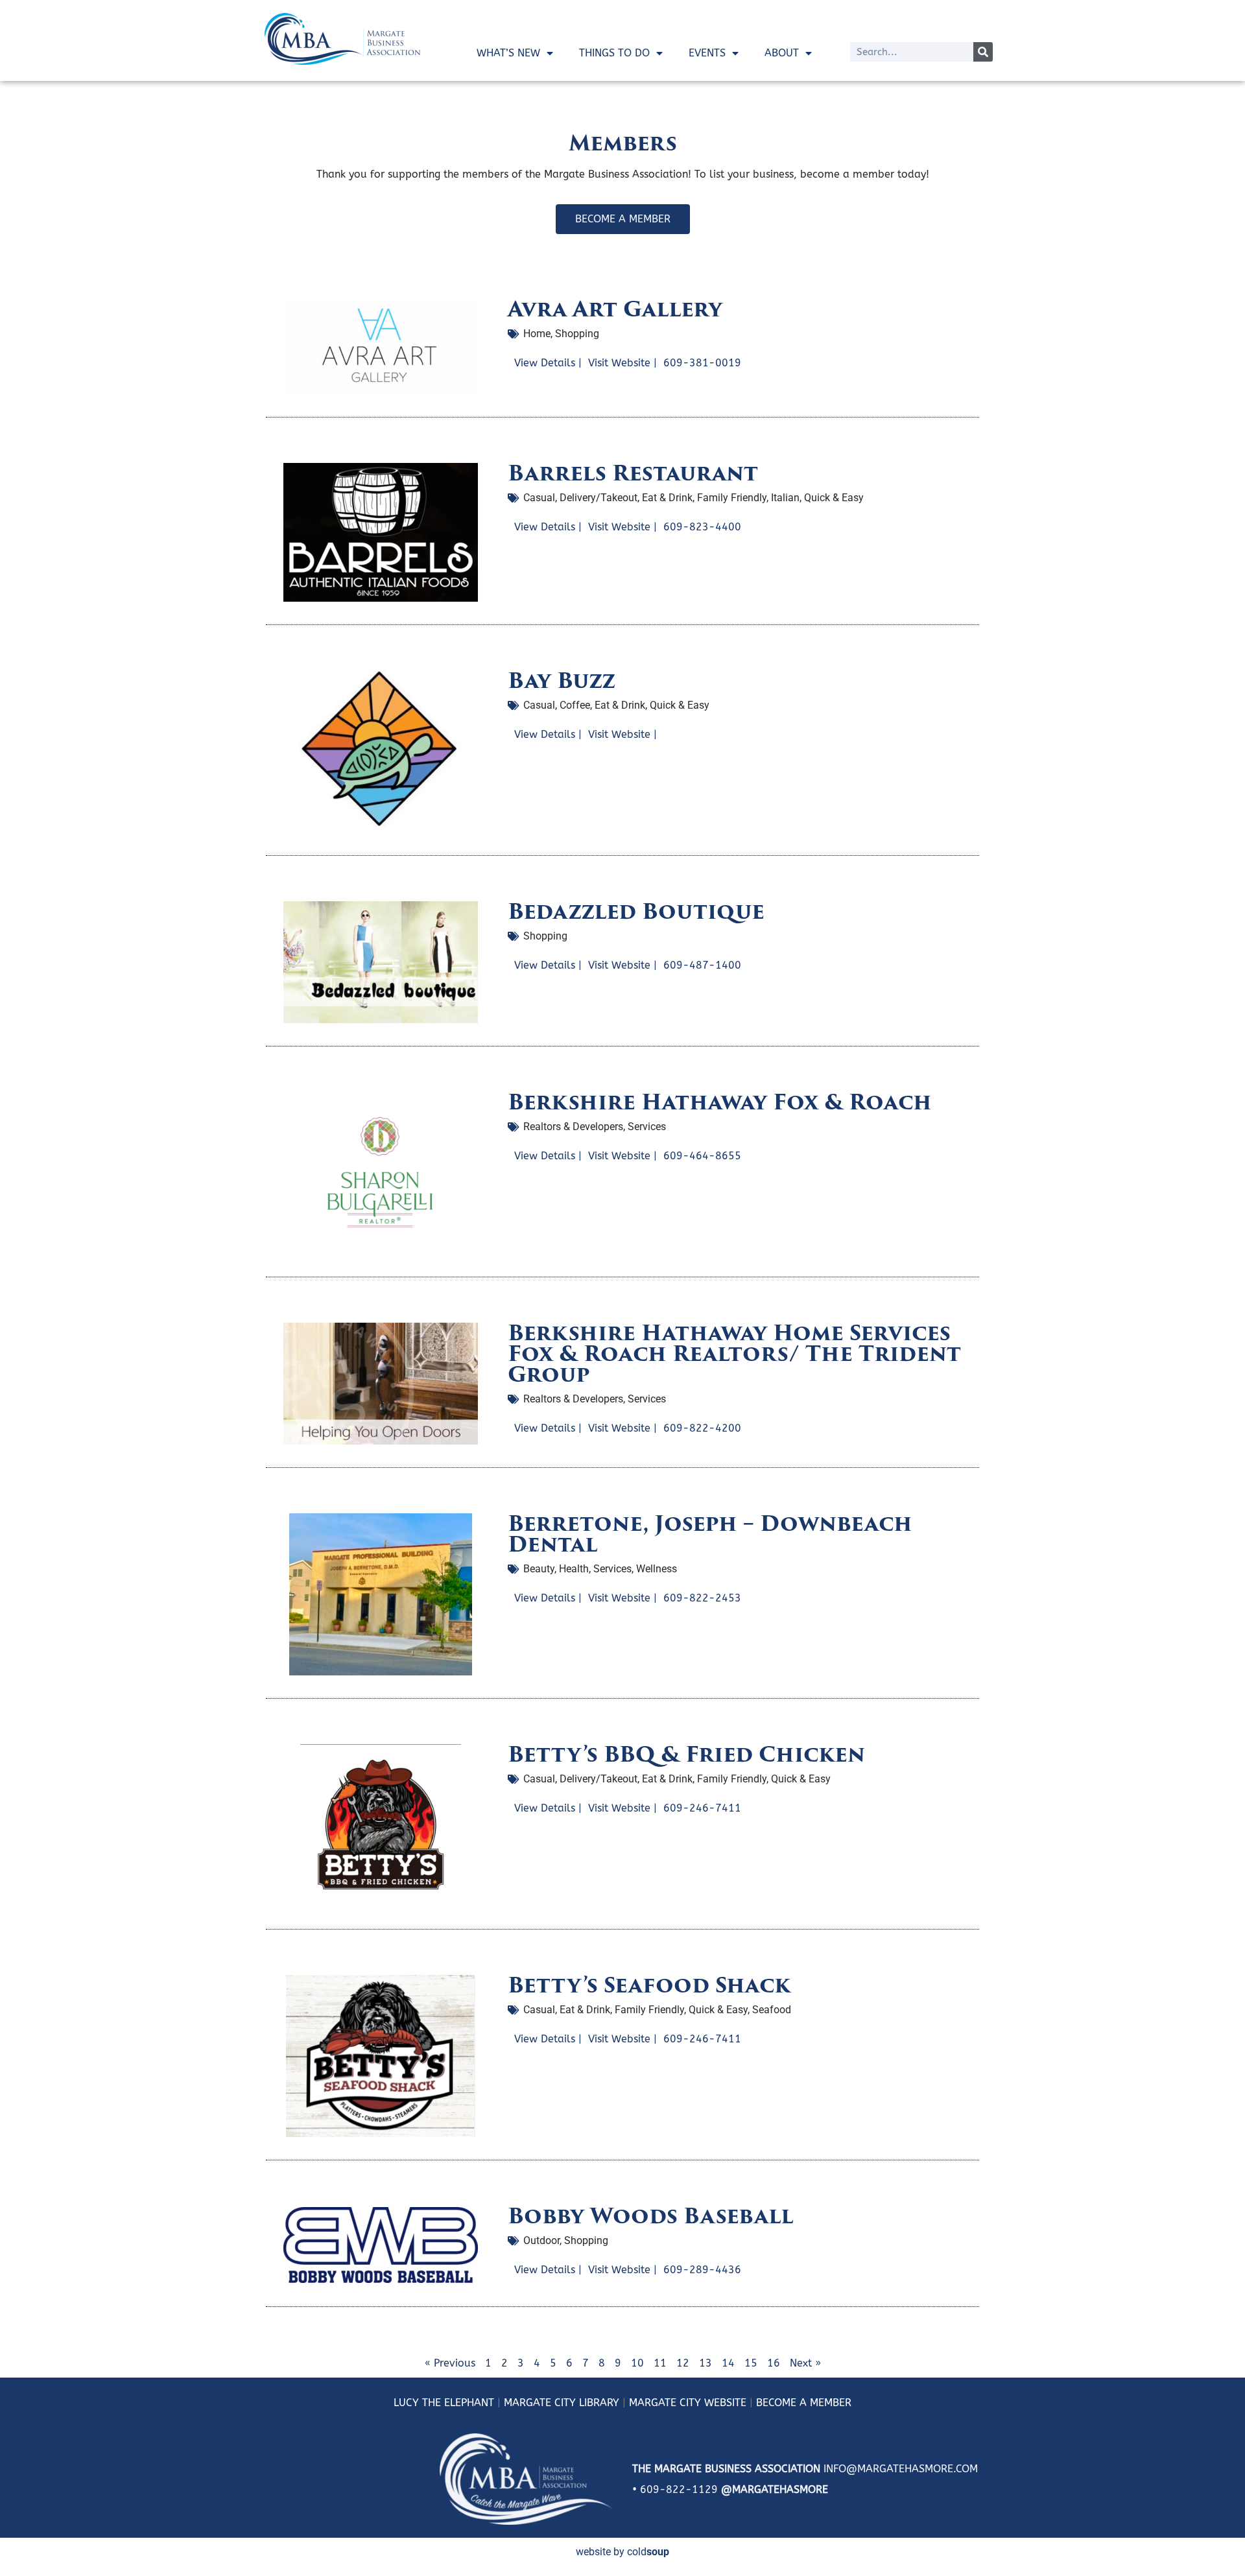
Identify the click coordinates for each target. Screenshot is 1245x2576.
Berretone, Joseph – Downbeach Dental (710, 1534)
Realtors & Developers (573, 1127)
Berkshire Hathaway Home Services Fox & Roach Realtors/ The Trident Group (734, 1353)
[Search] (983, 52)
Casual (539, 498)
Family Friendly (732, 498)
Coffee (575, 705)
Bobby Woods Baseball (651, 2216)
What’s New (508, 53)
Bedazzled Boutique (636, 911)
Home (537, 334)
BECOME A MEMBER (804, 2403)
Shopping (577, 334)
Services (647, 1127)
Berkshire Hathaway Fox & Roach (720, 1102)
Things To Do (614, 53)
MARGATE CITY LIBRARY (562, 2403)
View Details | (548, 363)
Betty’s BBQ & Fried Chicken (686, 1754)
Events (707, 53)
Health (574, 1569)
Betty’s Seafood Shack (649, 1985)
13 (705, 2363)
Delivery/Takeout (599, 498)
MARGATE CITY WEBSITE (688, 2403)
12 (683, 2363)
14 (728, 2363)
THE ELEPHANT (456, 2403)
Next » (805, 2363)
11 (660, 2363)
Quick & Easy (834, 498)
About (782, 53)
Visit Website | (622, 363)
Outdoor (541, 2240)
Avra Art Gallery (615, 309)
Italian (785, 498)
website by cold (622, 2552)
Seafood (772, 2010)
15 (751, 2363)
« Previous (450, 2363)
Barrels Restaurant (633, 473)
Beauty (539, 1569)
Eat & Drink (667, 498)
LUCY (406, 2403)
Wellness (657, 1569)
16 (774, 2363)
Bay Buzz (562, 680)
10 (637, 2363)
